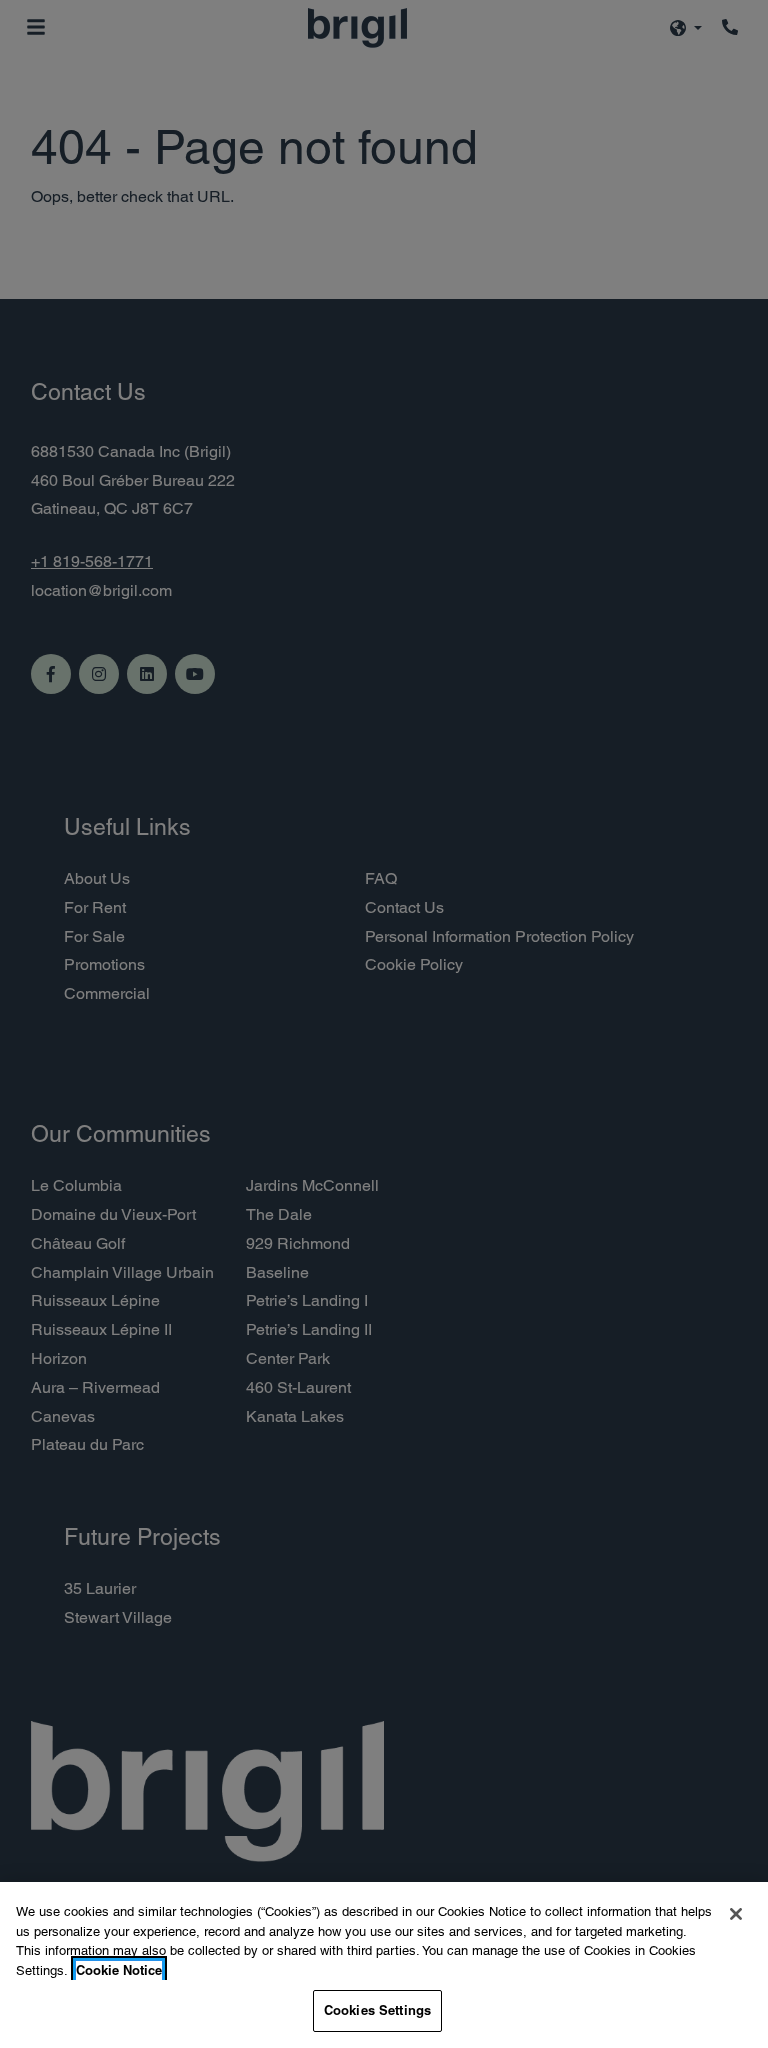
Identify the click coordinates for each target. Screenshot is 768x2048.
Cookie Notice (119, 1970)
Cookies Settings (377, 2010)
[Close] (736, 1914)
